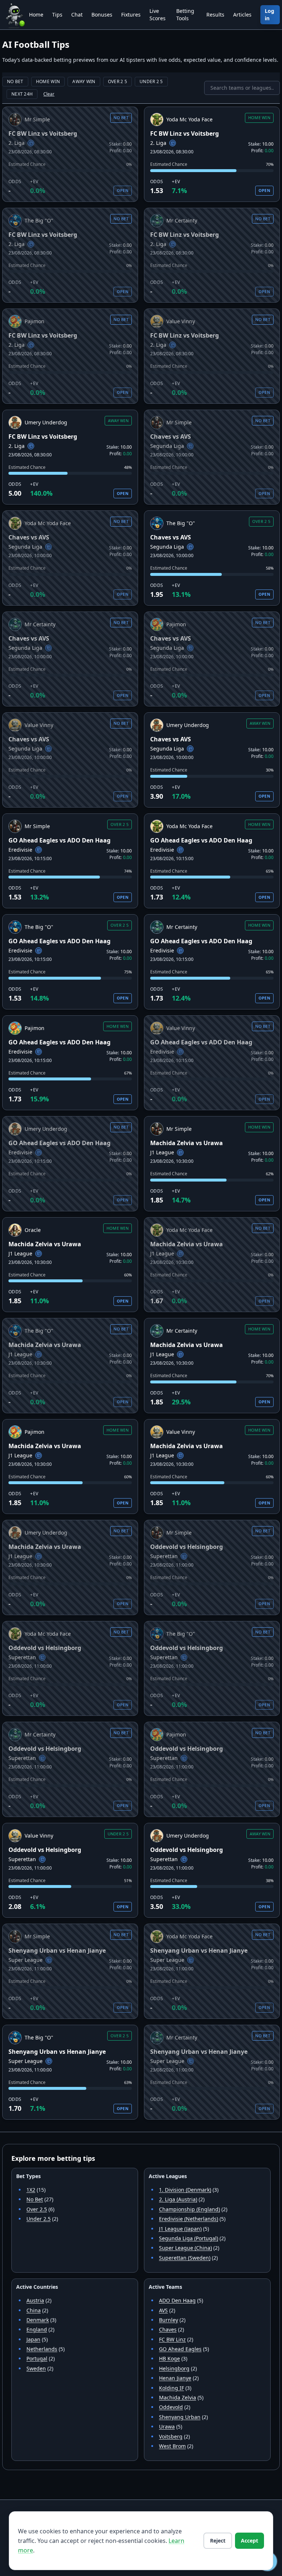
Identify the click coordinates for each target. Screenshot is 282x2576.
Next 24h (22, 94)
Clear (49, 94)
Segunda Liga (167, 446)
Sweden (36, 2368)
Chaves (168, 2329)
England (37, 2329)
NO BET (15, 81)
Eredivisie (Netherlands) (189, 2219)
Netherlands (42, 2349)
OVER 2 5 (117, 81)
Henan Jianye (175, 2378)
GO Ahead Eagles (180, 2349)
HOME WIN (48, 81)
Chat (77, 15)
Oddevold (171, 2407)
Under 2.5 (39, 2219)
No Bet (35, 2199)
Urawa (167, 2427)
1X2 (31, 2190)
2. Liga (17, 143)
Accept (250, 2541)
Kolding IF (171, 2388)
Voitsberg (171, 2436)
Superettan (164, 1556)
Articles (242, 15)
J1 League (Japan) (180, 2229)
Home (36, 15)
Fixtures (131, 15)
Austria (35, 2300)
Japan (33, 2339)
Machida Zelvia (178, 2397)
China (34, 2310)
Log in (270, 15)
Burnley (169, 2320)
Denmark (38, 2320)
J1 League (162, 1152)
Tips (57, 15)
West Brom (172, 2446)
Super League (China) (185, 2248)
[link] (70, 154)
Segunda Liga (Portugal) (189, 2238)
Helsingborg (174, 2368)
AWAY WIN (84, 81)
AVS (163, 2310)
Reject (218, 2541)
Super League (26, 1960)
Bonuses (102, 15)
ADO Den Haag (177, 2300)
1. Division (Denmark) (185, 2190)
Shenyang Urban (180, 2417)
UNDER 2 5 (151, 81)
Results (215, 15)
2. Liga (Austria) (178, 2199)
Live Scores (158, 15)
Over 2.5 (37, 2209)
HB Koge (169, 2358)
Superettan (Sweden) (185, 2258)
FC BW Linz (172, 2339)
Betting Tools (185, 15)
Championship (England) (189, 2209)
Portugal (37, 2358)
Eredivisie (20, 850)
